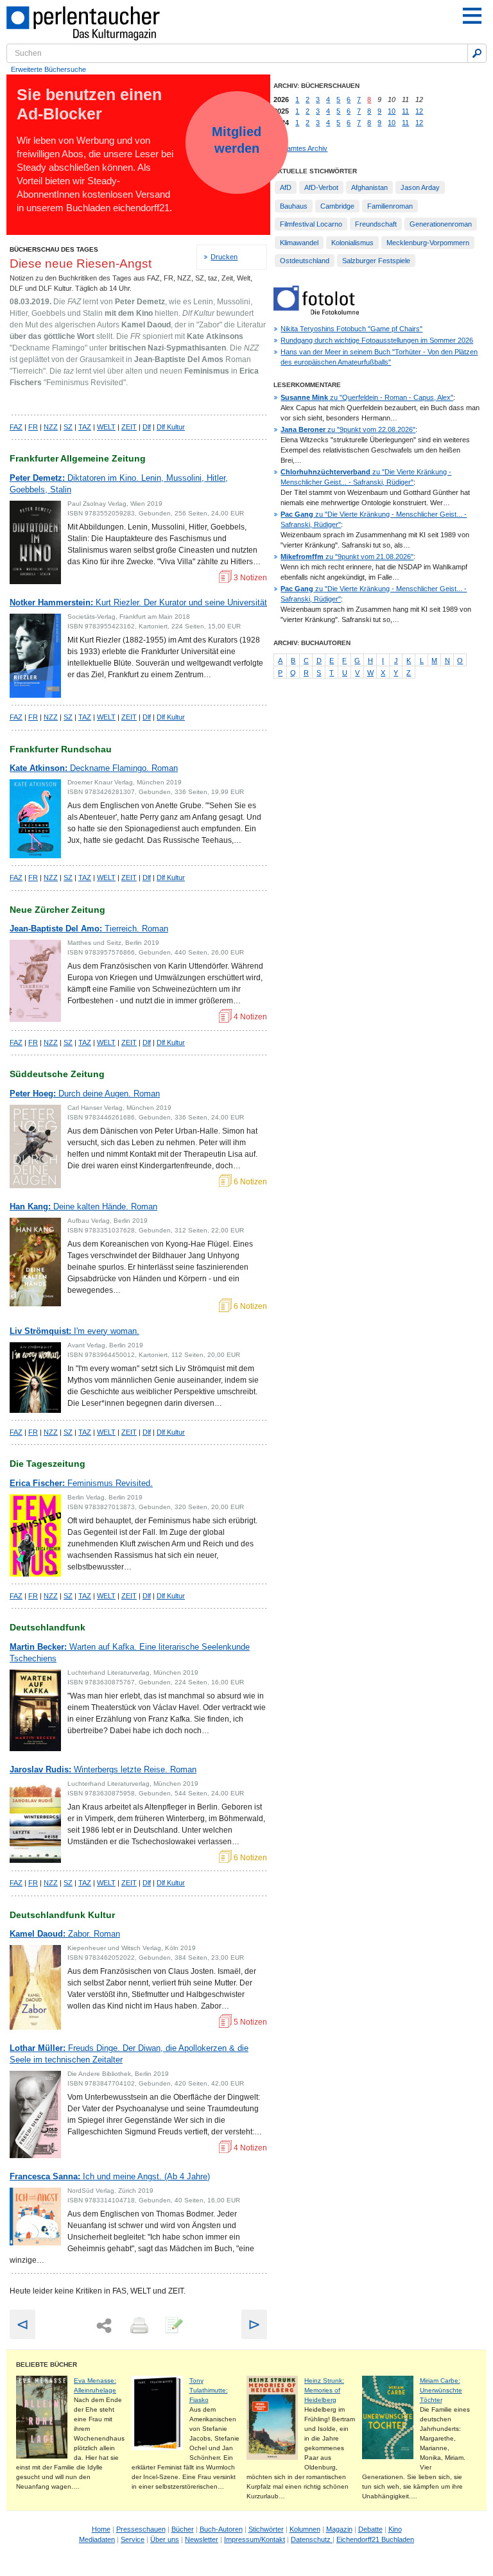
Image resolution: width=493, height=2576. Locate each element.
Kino (395, 2529)
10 (392, 111)
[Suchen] (477, 53)
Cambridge (337, 206)
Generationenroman (441, 224)
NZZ (51, 427)
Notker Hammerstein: (138, 602)
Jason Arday (420, 187)
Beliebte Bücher (47, 2364)
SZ (68, 427)
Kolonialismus (352, 243)
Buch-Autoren (221, 2529)
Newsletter (202, 2539)
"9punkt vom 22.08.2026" (348, 429)
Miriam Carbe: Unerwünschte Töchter (441, 2390)
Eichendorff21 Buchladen (375, 2539)
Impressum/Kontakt (255, 2539)
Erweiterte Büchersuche (48, 69)
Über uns (165, 2539)
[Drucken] (138, 2326)
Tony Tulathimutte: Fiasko (209, 2390)
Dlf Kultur (171, 427)
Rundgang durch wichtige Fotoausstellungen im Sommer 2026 (377, 340)
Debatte (370, 2529)
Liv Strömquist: (74, 1331)
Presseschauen (141, 2529)
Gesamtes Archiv (300, 148)
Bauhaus (294, 206)
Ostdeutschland (305, 261)
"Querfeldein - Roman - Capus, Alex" (367, 397)
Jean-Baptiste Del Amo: (89, 929)
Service (133, 2539)
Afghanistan (369, 187)
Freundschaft (376, 224)
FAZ (16, 427)
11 (405, 111)
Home (101, 2529)
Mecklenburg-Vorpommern (428, 243)
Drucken (224, 257)
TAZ (85, 427)
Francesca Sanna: (110, 2176)
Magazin (339, 2529)
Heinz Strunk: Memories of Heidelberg (324, 2390)
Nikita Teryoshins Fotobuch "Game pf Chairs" (351, 329)
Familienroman (390, 206)
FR (33, 427)
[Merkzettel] (173, 2326)
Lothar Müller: (129, 2054)
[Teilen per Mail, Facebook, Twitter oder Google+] (104, 2326)
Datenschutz (312, 2539)
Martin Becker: (130, 1653)
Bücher (183, 2529)
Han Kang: (83, 1206)
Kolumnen (305, 2529)
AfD (286, 187)
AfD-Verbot (321, 187)
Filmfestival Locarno (311, 224)
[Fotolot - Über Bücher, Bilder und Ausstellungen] (316, 312)
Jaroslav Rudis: (103, 1769)
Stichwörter (266, 2529)
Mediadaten (97, 2539)
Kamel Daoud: (65, 1934)
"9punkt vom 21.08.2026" (347, 557)
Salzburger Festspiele (376, 261)
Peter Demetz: (119, 484)
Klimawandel (299, 243)
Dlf (147, 427)
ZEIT (129, 427)
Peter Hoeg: (85, 1094)
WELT (106, 427)
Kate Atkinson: (94, 768)
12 (419, 111)
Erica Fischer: (81, 1483)
